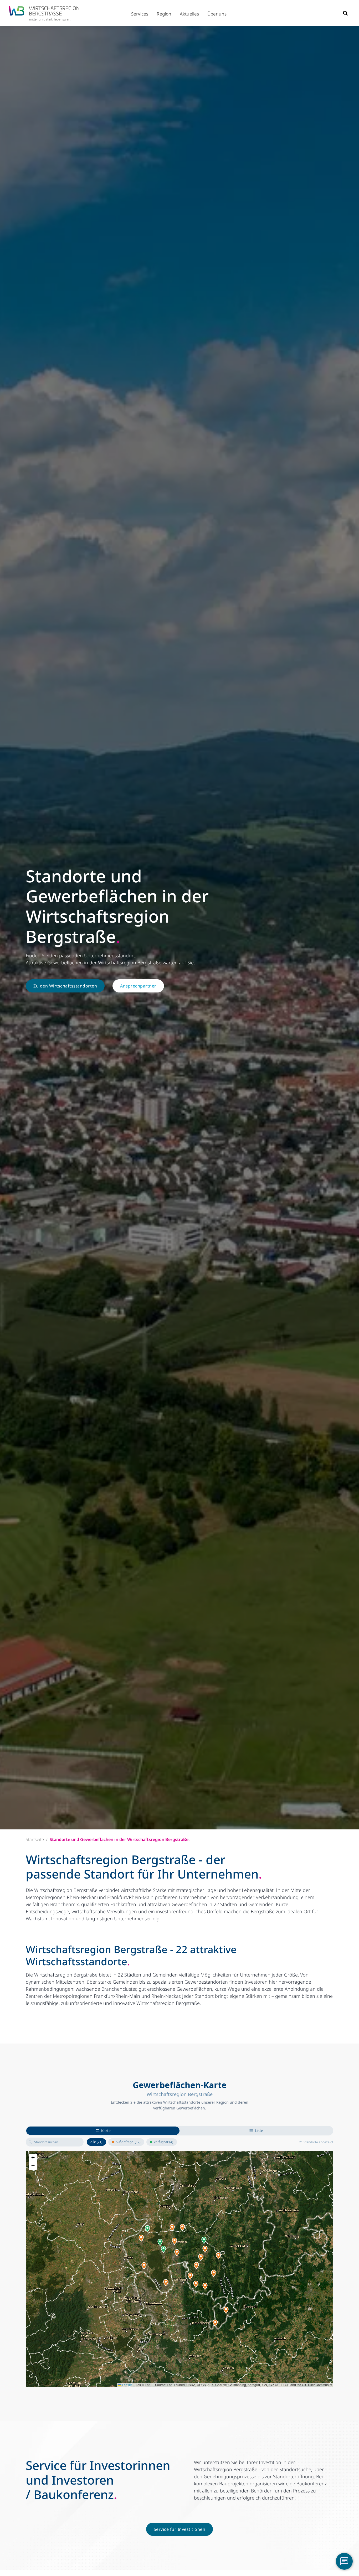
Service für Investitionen (180, 2529)
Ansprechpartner (138, 986)
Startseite (35, 1840)
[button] (140, 13)
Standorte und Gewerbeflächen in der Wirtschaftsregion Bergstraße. (120, 1840)
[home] (44, 13)
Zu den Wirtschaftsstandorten (65, 986)
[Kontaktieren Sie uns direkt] (344, 2561)
